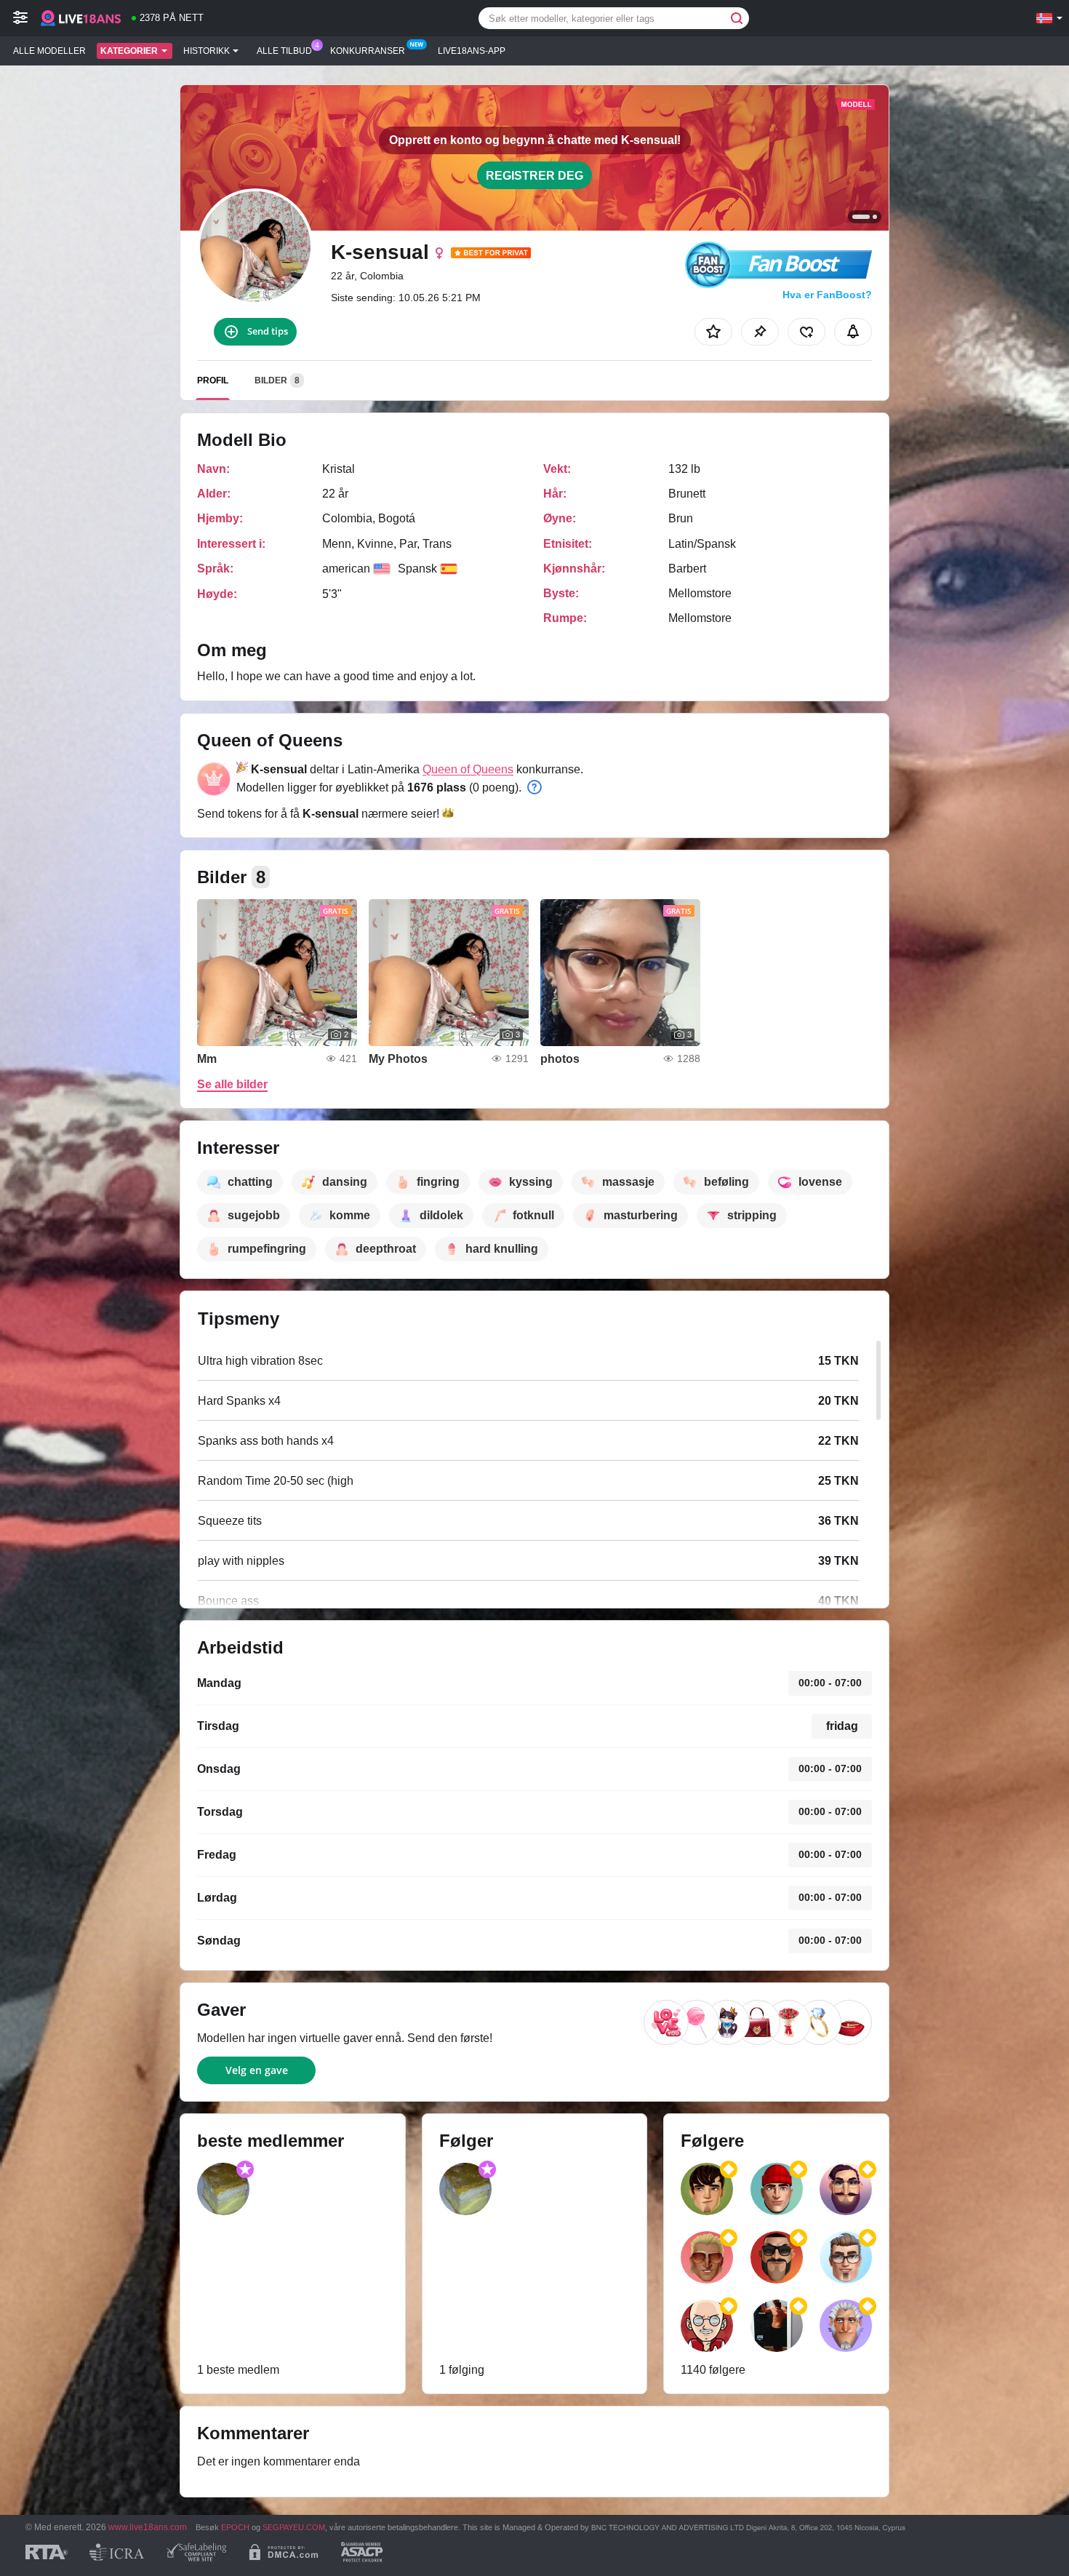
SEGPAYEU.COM (294, 2527)
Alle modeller (49, 51)
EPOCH (235, 2527)
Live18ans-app (472, 51)
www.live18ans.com (148, 2527)
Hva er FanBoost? (827, 295)
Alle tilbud (284, 51)
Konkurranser (368, 51)
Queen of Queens (468, 769)
